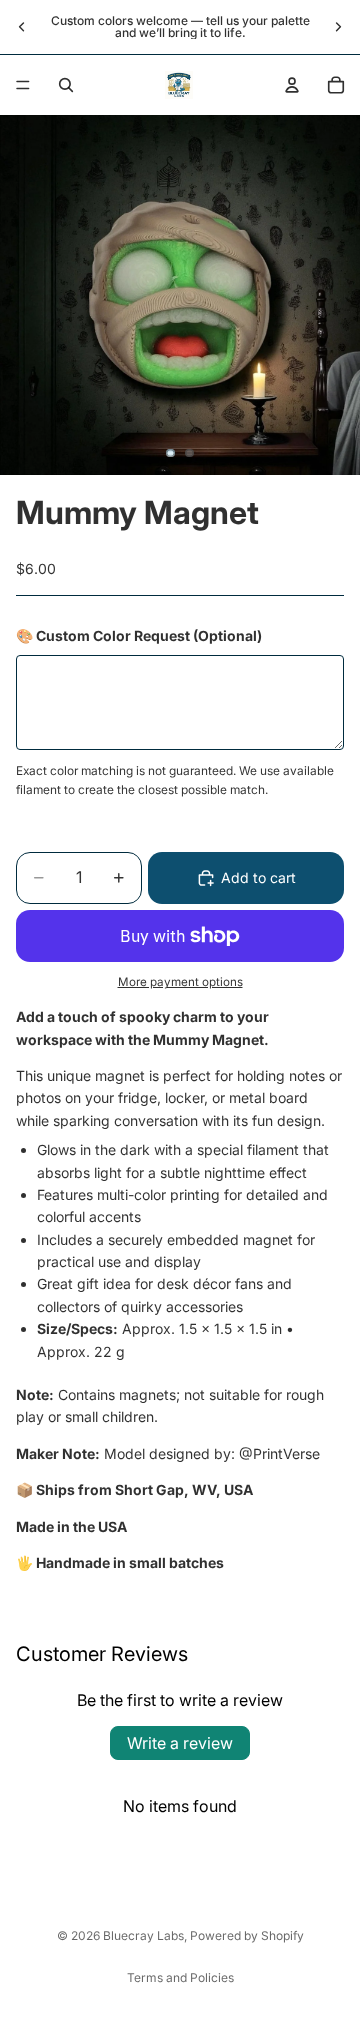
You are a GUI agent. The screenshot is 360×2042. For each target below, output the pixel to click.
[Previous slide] (22, 27)
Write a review (180, 1743)
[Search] (66, 85)
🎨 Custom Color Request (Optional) (139, 635)
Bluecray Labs (143, 1935)
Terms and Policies (180, 1977)
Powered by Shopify (247, 1935)
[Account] (292, 85)
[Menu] (23, 85)
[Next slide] (338, 27)
